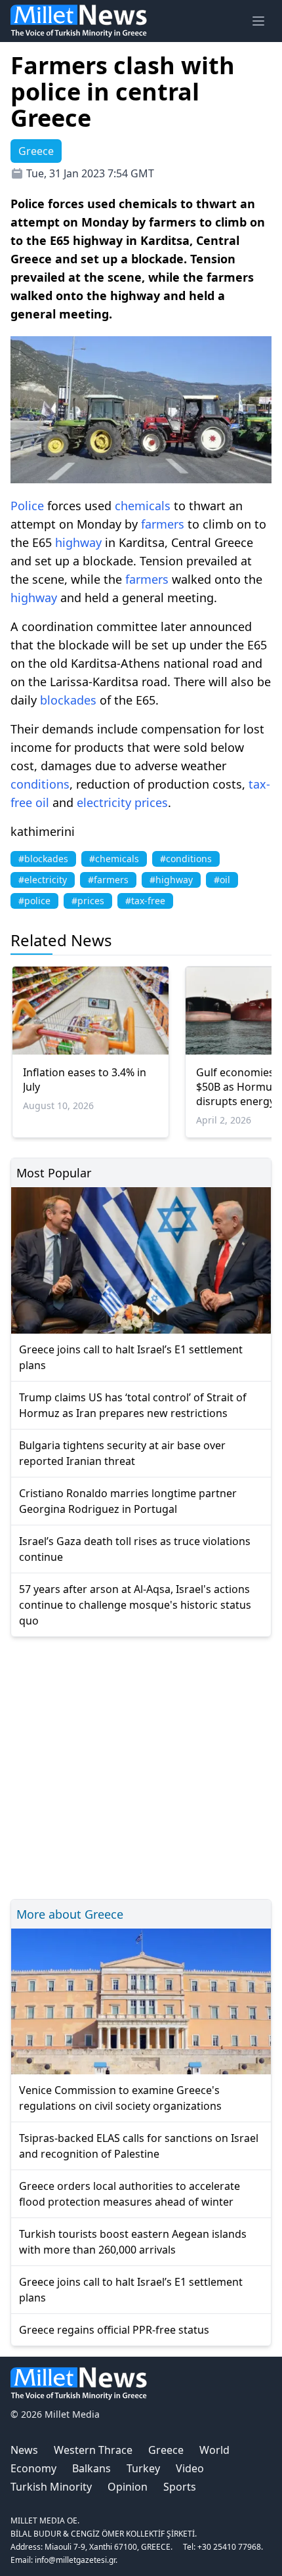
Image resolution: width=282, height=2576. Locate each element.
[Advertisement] (141, 1766)
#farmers (108, 880)
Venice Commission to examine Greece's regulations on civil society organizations (120, 2098)
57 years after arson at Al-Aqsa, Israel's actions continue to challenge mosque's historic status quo (135, 1605)
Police (27, 506)
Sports (180, 2487)
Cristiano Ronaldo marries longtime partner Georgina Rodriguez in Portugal (128, 1501)
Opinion (128, 2487)
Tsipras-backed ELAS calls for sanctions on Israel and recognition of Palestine (139, 2146)
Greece (166, 2450)
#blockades (43, 859)
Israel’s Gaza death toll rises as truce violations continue (135, 1549)
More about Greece (70, 1914)
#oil (222, 880)
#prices (88, 901)
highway (78, 542)
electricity (104, 802)
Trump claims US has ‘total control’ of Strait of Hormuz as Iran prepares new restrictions (133, 1405)
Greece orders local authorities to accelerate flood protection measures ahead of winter (130, 2194)
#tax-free (145, 901)
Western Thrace (93, 2450)
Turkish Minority (51, 2487)
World (214, 2450)
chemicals (143, 506)
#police (34, 901)
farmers (163, 524)
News (24, 2450)
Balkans (91, 2468)
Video (190, 2468)
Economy (33, 2468)
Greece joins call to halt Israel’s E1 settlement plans (131, 1357)
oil (42, 802)
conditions (40, 784)
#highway (171, 880)
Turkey (143, 2468)
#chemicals (114, 859)
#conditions (186, 859)
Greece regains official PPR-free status (114, 2330)
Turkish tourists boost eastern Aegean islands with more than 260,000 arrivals (133, 2242)
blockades (68, 700)
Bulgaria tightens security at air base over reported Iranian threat (122, 1453)
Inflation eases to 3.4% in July (85, 1080)
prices (151, 802)
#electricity (43, 880)
